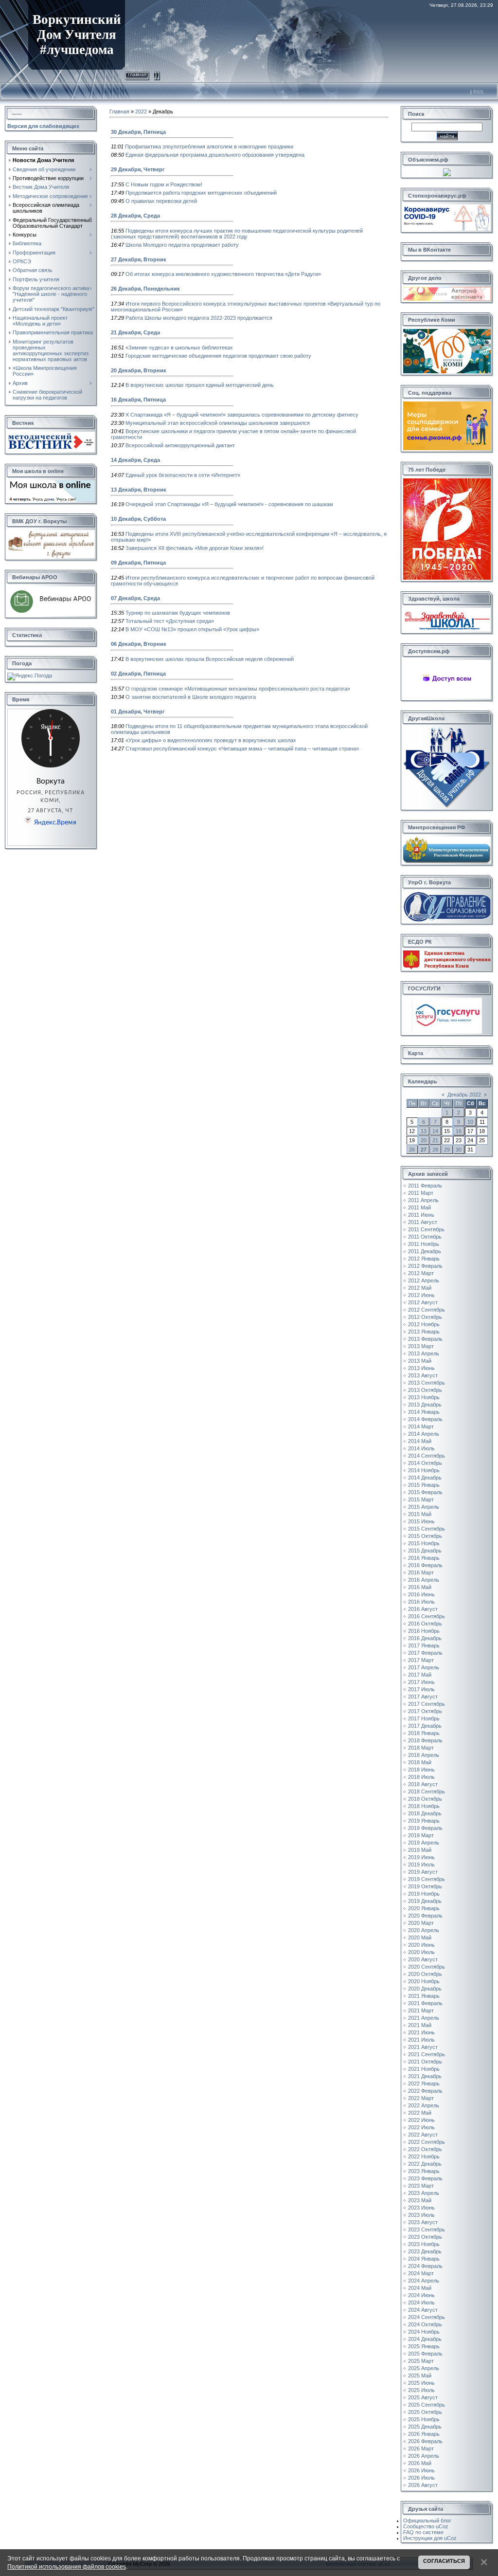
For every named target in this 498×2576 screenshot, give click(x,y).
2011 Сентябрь (426, 1229)
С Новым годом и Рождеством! (164, 184)
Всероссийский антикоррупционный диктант (180, 445)
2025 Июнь (421, 2383)
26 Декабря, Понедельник (145, 289)
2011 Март (421, 1193)
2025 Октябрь (425, 2412)
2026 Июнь (421, 2470)
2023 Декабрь (425, 2251)
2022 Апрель (424, 2105)
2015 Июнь (421, 1521)
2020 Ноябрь (424, 1981)
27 (424, 1150)
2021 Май (420, 2025)
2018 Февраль (425, 1740)
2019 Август (423, 1872)
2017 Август (423, 1697)
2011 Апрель (423, 1200)
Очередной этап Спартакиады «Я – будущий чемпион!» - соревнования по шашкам (229, 504)
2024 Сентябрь (427, 2317)
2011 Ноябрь (424, 1244)
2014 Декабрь (425, 1478)
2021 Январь (424, 1996)
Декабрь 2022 (464, 1095)
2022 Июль (421, 2127)
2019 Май (420, 1850)
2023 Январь (424, 2171)
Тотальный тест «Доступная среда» (170, 621)
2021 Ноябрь (424, 2069)
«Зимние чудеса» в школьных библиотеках (179, 347)
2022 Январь (424, 2083)
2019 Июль (421, 1864)
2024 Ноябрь (424, 2332)
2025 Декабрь (425, 2427)
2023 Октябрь (425, 2237)
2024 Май (420, 2288)
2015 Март (421, 1499)
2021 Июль (421, 2040)
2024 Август (423, 2310)
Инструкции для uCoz (430, 2538)
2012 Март (421, 1273)
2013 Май (420, 1361)
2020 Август (423, 1959)
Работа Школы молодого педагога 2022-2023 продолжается (199, 318)
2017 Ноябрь (424, 1718)
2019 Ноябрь (424, 1894)
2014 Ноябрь (424, 1470)
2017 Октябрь (425, 1711)
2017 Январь (424, 1645)
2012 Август (423, 1302)
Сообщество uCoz (426, 2526)
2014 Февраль (425, 1419)
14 (435, 1131)
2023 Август (423, 2222)
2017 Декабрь (425, 1726)
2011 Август (423, 1222)
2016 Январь (424, 1558)
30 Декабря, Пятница (138, 132)
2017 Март (421, 1660)
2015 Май (420, 1514)
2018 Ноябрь (424, 1806)
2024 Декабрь (425, 2339)
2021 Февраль (425, 2003)
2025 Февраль (425, 2354)
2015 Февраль (425, 1492)
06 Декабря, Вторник (139, 644)
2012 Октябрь (425, 1317)
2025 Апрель (424, 2368)
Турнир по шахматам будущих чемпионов (178, 613)
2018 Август (423, 1784)
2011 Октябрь (425, 1237)
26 (412, 1150)
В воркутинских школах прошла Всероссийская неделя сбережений (210, 659)
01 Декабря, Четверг (138, 712)
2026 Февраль (425, 2441)
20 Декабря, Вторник (139, 370)
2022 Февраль (425, 2091)
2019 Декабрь (425, 1901)
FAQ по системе (423, 2532)
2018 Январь (424, 1733)
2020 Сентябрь (427, 1967)
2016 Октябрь (425, 1624)
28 (435, 1150)
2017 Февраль (425, 1653)
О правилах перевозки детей (161, 201)
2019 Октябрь (425, 1886)
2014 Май (420, 1441)
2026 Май (420, 2463)
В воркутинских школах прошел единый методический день (200, 385)
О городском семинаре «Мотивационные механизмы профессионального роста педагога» (238, 689)
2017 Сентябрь (427, 1704)
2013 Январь (424, 1332)
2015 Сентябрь (427, 1529)
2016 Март (421, 1572)
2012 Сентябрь (427, 1310)
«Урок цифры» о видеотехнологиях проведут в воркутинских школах (211, 740)
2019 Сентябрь (427, 1879)
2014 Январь (424, 1412)
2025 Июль (421, 2390)
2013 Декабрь (425, 1405)
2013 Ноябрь (424, 1397)
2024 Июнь (421, 2295)
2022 (141, 111)
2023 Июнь (421, 2208)
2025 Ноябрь (424, 2419)
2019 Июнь (421, 1857)
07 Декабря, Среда (135, 598)
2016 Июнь (421, 1594)
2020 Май (420, 1937)
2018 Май (420, 1762)
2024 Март (421, 2273)
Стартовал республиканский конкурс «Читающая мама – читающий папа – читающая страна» (242, 749)
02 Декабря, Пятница (138, 674)
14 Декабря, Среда (135, 460)
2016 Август (423, 1609)
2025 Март (421, 2361)
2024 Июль (421, 2302)
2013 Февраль (425, 1339)
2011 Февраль (425, 1186)
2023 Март (421, 2186)
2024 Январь (424, 2259)
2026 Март (421, 2448)
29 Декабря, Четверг (138, 169)
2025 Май (420, 2375)
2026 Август (423, 2485)
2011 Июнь (421, 1215)
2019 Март (421, 1835)
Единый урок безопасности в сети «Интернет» (183, 475)
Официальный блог (427, 2521)
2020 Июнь (421, 1945)
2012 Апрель (424, 1280)
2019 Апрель (424, 1843)
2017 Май (420, 1675)
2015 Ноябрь (424, 1543)
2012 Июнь (421, 1295)
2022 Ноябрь (424, 2156)
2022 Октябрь (425, 2149)
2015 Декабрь (425, 1551)
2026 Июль (421, 2478)
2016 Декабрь (425, 1638)
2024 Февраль (425, 2266)
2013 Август (423, 1375)
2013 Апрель (424, 1353)
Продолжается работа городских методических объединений (201, 193)
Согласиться (444, 2561)
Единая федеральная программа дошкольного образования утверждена (215, 155)
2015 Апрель (424, 1507)
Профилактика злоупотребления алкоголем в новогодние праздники (209, 146)
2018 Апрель (424, 1755)
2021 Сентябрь (427, 2054)
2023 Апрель (424, 2193)
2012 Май (420, 1288)
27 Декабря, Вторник (139, 259)
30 (459, 1150)
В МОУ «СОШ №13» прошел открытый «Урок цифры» (192, 629)
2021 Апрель (424, 2018)
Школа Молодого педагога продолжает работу (182, 245)
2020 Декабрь (425, 1989)
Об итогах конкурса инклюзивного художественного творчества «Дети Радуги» (223, 274)
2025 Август (423, 2397)
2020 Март (421, 1923)
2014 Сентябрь (427, 1456)
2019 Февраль (425, 1828)
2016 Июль (421, 1602)
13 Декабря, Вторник (139, 490)
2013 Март (421, 1346)
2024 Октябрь (425, 2324)
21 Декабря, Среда (135, 332)
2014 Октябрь (425, 1463)
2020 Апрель (424, 1930)
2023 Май (420, 2200)
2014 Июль (421, 1448)
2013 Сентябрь (427, 1383)
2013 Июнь (421, 1368)
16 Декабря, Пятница (138, 400)
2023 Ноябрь (424, 2244)
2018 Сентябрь (427, 1791)
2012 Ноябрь (424, 1324)
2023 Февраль (425, 2178)
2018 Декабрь (425, 1813)
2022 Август (423, 2135)
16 (459, 1131)
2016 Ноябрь (424, 1631)
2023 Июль (421, 2215)
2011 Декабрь (425, 1251)
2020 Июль (421, 1952)
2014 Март (421, 1426)
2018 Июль (421, 1777)
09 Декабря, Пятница (138, 563)
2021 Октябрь (425, 2062)
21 (435, 1140)
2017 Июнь (421, 1682)
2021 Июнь (421, 2032)
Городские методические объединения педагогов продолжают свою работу (218, 356)
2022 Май (420, 2113)
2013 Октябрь (425, 1390)
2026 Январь (424, 2434)
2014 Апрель (424, 1434)
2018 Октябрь (425, 1799)
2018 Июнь (421, 1770)
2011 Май (419, 1207)
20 (424, 1140)
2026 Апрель (424, 2456)
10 (470, 1122)
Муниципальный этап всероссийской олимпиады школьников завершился (218, 423)
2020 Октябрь (425, 1974)
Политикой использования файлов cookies (67, 2567)
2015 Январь (424, 1485)
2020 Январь (424, 1908)
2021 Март (421, 2010)
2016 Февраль (425, 1565)
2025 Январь (424, 2346)
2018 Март (421, 1748)
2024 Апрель (424, 2281)
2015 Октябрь (425, 1536)
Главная (137, 74)
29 (447, 1150)
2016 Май (420, 1587)
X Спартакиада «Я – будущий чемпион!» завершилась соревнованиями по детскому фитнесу (242, 415)
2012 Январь (424, 1259)
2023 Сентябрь (427, 2229)
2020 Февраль (425, 1916)
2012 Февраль (425, 1266)
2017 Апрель (424, 1667)
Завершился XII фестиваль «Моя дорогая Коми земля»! (195, 548)
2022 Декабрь (425, 2164)
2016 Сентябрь (427, 1616)
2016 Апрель (424, 1580)
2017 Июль (421, 1689)
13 (424, 1131)
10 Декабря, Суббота (138, 519)
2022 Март (421, 2098)
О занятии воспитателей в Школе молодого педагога (191, 697)
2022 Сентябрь (427, 2142)
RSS (478, 92)
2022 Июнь (421, 2120)
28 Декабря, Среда (135, 216)
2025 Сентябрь (427, 2405)
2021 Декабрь (425, 2076)
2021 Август (423, 2047)
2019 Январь (424, 1821)
